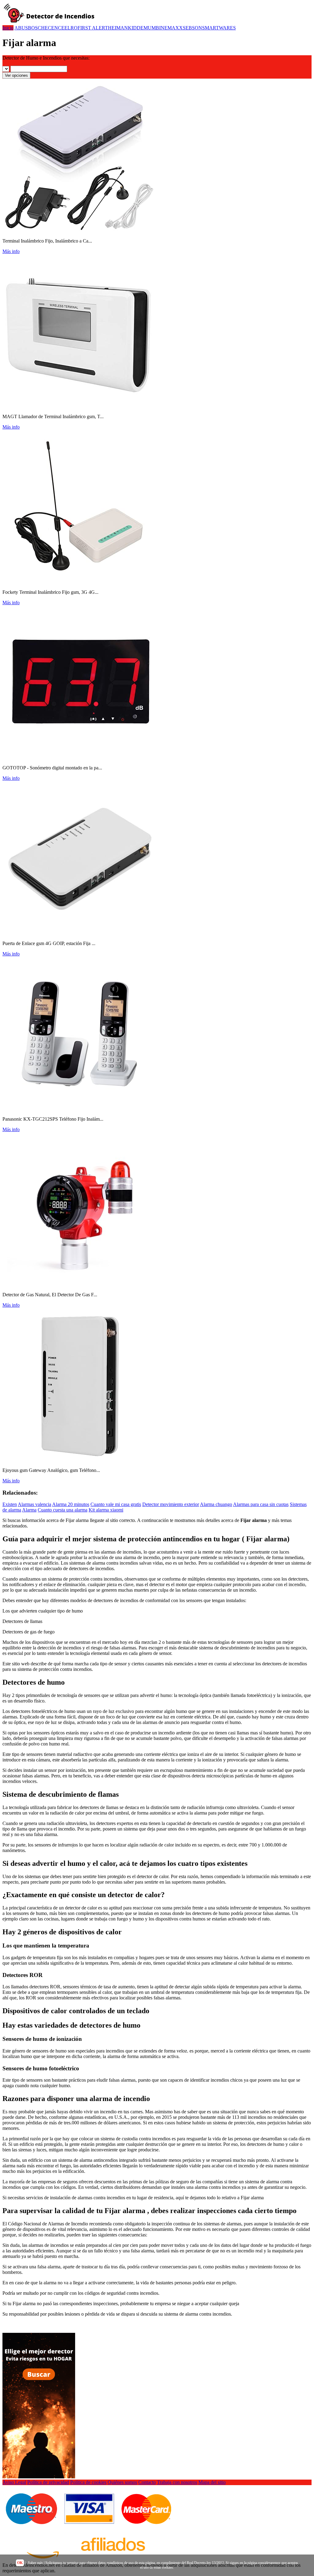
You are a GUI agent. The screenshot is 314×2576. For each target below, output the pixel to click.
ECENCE (55, 28)
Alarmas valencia (34, 1504)
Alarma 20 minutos (71, 1504)
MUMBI (152, 28)
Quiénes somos (122, 2482)
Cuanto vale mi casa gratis (116, 1504)
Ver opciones (16, 75)
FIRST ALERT (93, 28)
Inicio (8, 28)
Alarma (29, 1510)
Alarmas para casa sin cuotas (261, 1504)
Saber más (35, 2563)
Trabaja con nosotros (177, 2482)
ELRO (71, 28)
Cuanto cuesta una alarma (63, 1510)
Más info (11, 251)
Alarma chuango (216, 1504)
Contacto (147, 2482)
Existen (10, 1504)
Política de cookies (88, 2482)
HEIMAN (118, 28)
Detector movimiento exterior (171, 1504)
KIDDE (136, 28)
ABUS (21, 28)
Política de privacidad (48, 2482)
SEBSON (192, 28)
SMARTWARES (219, 28)
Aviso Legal (14, 2482)
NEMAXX (172, 28)
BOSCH (36, 28)
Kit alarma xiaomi (106, 1510)
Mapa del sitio (212, 2482)
